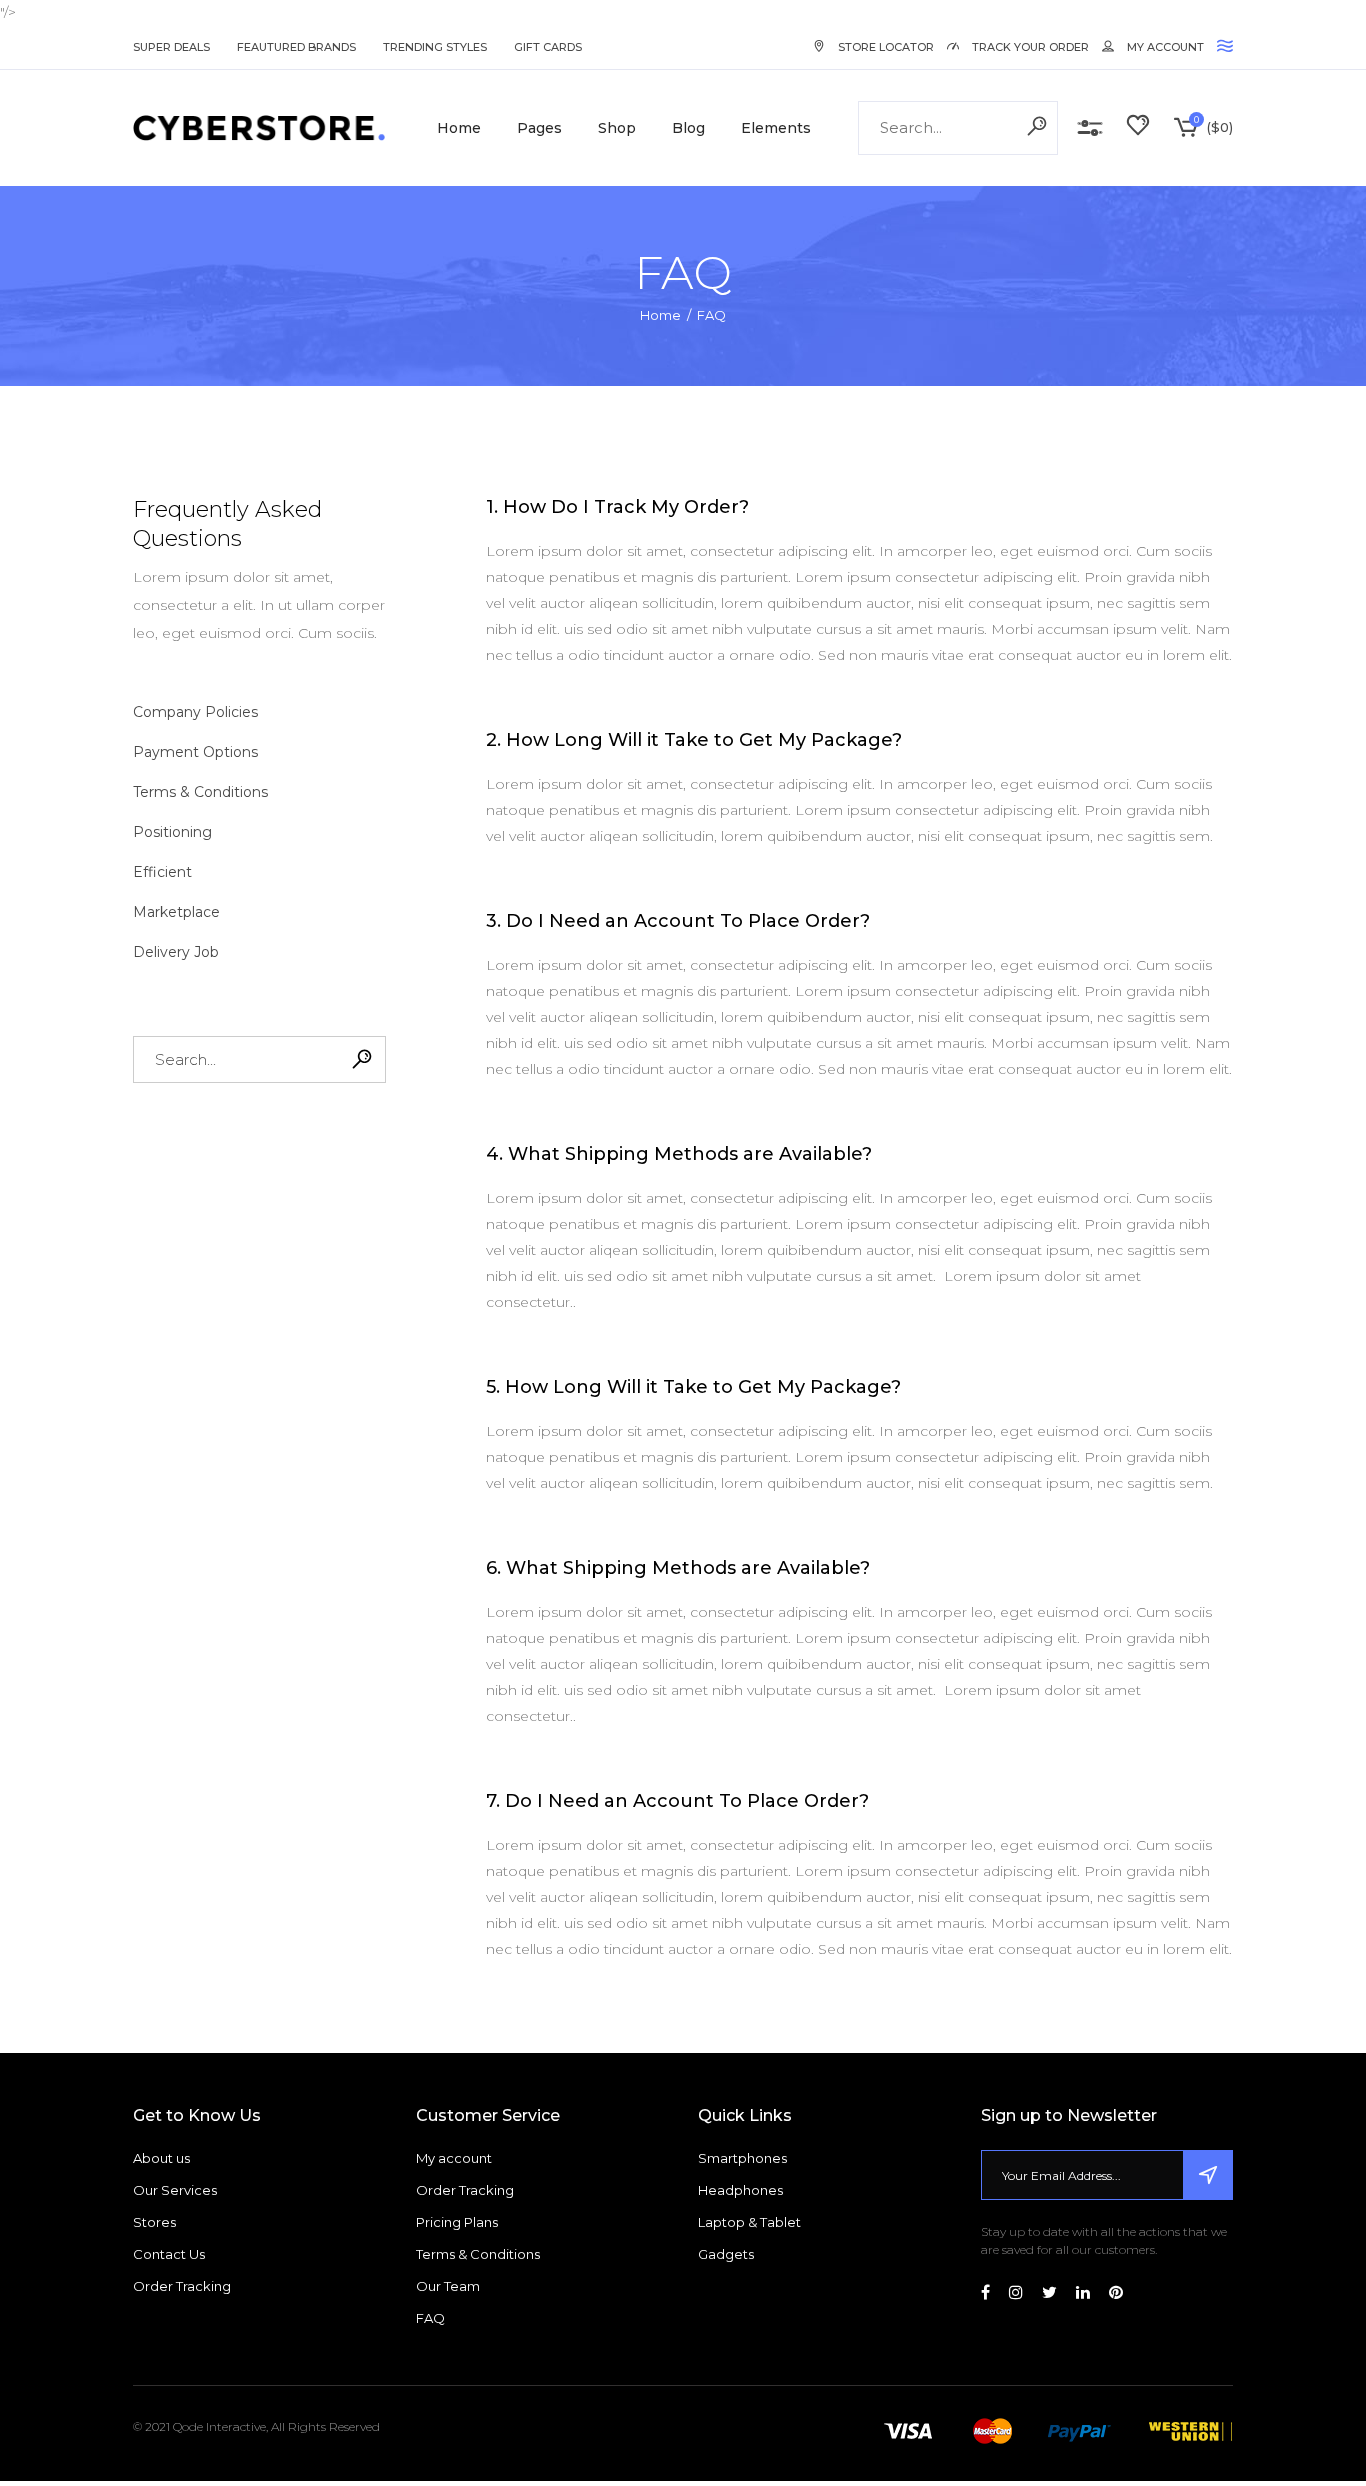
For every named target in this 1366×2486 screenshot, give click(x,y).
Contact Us (169, 2254)
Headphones (740, 2190)
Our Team (448, 2286)
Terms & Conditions (200, 792)
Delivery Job (176, 952)
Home (660, 315)
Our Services (175, 2190)
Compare (1090, 128)
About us (161, 2158)
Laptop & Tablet (749, 2222)
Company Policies (195, 712)
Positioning (172, 832)
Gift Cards (548, 47)
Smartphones (742, 2158)
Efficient (162, 872)
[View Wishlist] (1138, 128)
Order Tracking (182, 2286)
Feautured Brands (296, 47)
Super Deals (171, 47)
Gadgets (726, 2254)
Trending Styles (435, 47)
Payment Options (195, 752)
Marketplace (176, 912)
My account (454, 2158)
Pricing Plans (457, 2222)
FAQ (430, 2318)
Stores (154, 2222)
